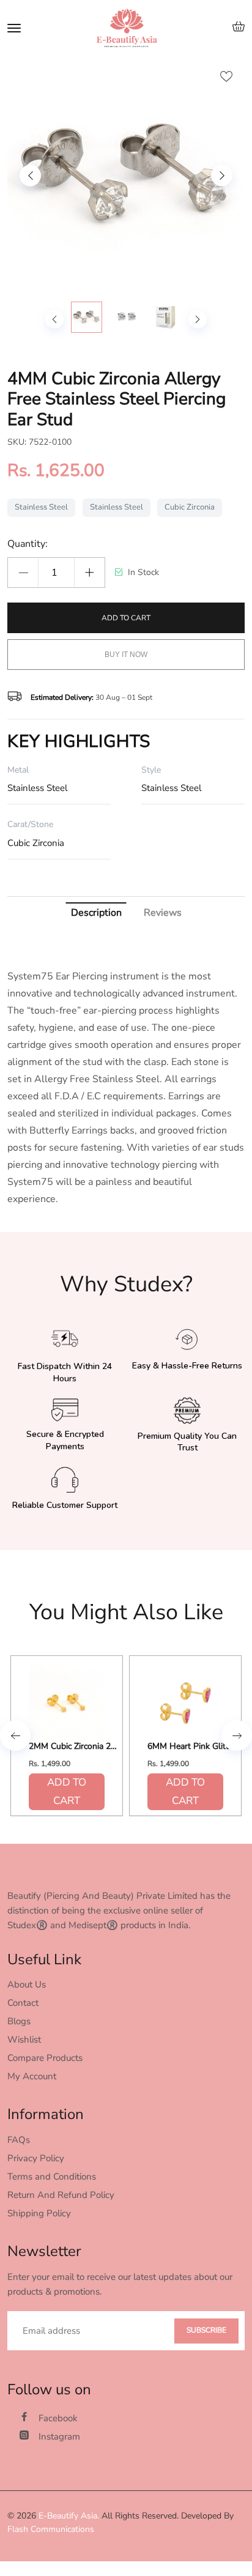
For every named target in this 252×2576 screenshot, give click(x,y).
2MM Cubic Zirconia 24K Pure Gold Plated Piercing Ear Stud (75, 1747)
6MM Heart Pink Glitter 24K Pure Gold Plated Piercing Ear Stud (193, 1747)
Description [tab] (96, 913)
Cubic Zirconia (190, 507)
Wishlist (24, 2040)
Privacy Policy (36, 2158)
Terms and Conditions (52, 2177)
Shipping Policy (39, 2213)
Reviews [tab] (163, 913)
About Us (27, 1984)
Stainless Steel (41, 507)
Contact (23, 2003)
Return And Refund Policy (61, 2195)
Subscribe (206, 2330)
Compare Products (45, 2058)
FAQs (19, 2140)
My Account (32, 2076)
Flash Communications (51, 2529)
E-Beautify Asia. (69, 2516)
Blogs (19, 2021)
